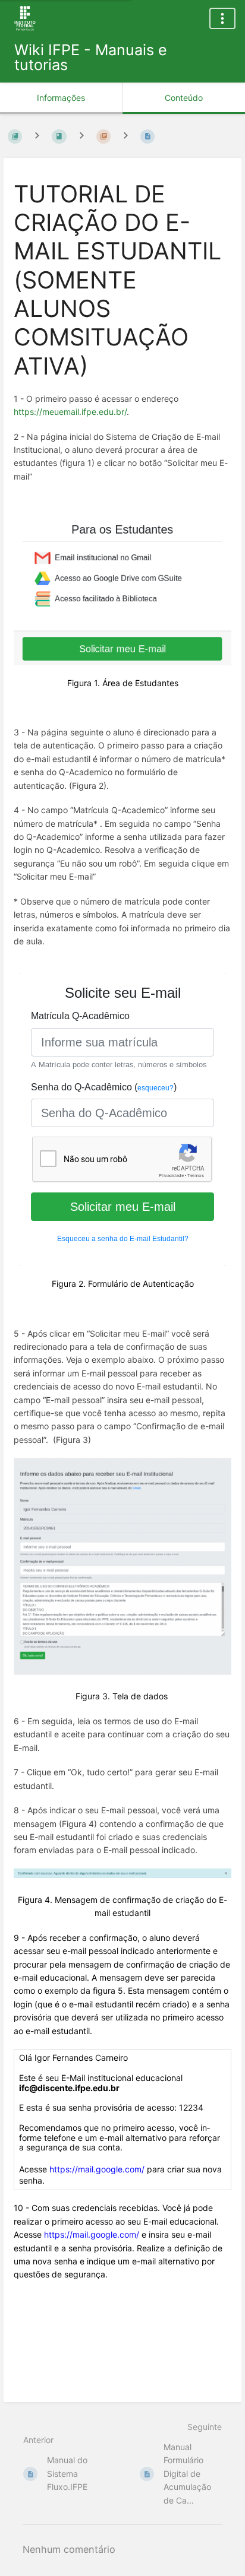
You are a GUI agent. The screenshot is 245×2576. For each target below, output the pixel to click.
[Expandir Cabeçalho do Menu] (222, 18)
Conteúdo (184, 98)
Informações (61, 98)
